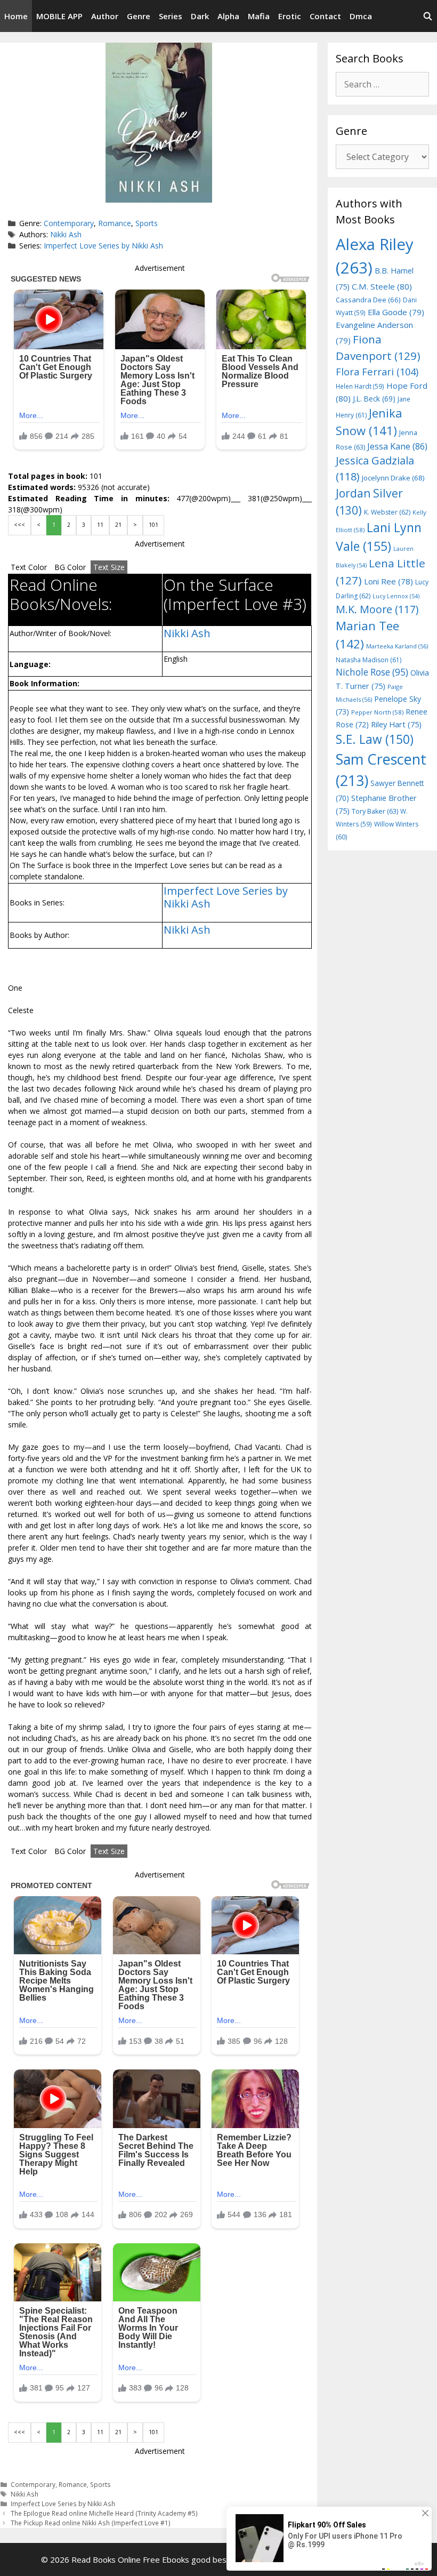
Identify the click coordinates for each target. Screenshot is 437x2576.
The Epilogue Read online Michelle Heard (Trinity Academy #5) (104, 2513)
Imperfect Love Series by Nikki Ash (103, 246)
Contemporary (69, 223)
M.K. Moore (377, 609)
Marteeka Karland (397, 646)
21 (118, 525)
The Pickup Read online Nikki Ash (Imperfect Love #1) (91, 2523)
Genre (139, 16)
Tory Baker (375, 811)
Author (105, 16)
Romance (115, 223)
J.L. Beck (374, 399)
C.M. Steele (382, 286)
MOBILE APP (59, 16)
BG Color (70, 567)
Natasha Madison (369, 660)
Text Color (29, 567)
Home (16, 16)
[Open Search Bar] (428, 16)
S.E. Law (375, 739)
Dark (200, 16)
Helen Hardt (360, 386)
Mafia (259, 16)
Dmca (361, 16)
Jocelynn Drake (393, 478)
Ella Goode (396, 312)
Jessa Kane (397, 446)
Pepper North (377, 712)
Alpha (228, 16)
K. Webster (387, 512)
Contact (325, 16)
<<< (19, 525)
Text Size (109, 567)
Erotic (290, 16)
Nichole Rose (372, 672)
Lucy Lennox (396, 596)
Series (171, 16)
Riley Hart (396, 724)
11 (100, 525)
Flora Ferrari (377, 371)
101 (153, 525)
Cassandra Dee (368, 300)
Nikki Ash (66, 234)
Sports (147, 223)
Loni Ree (389, 581)
